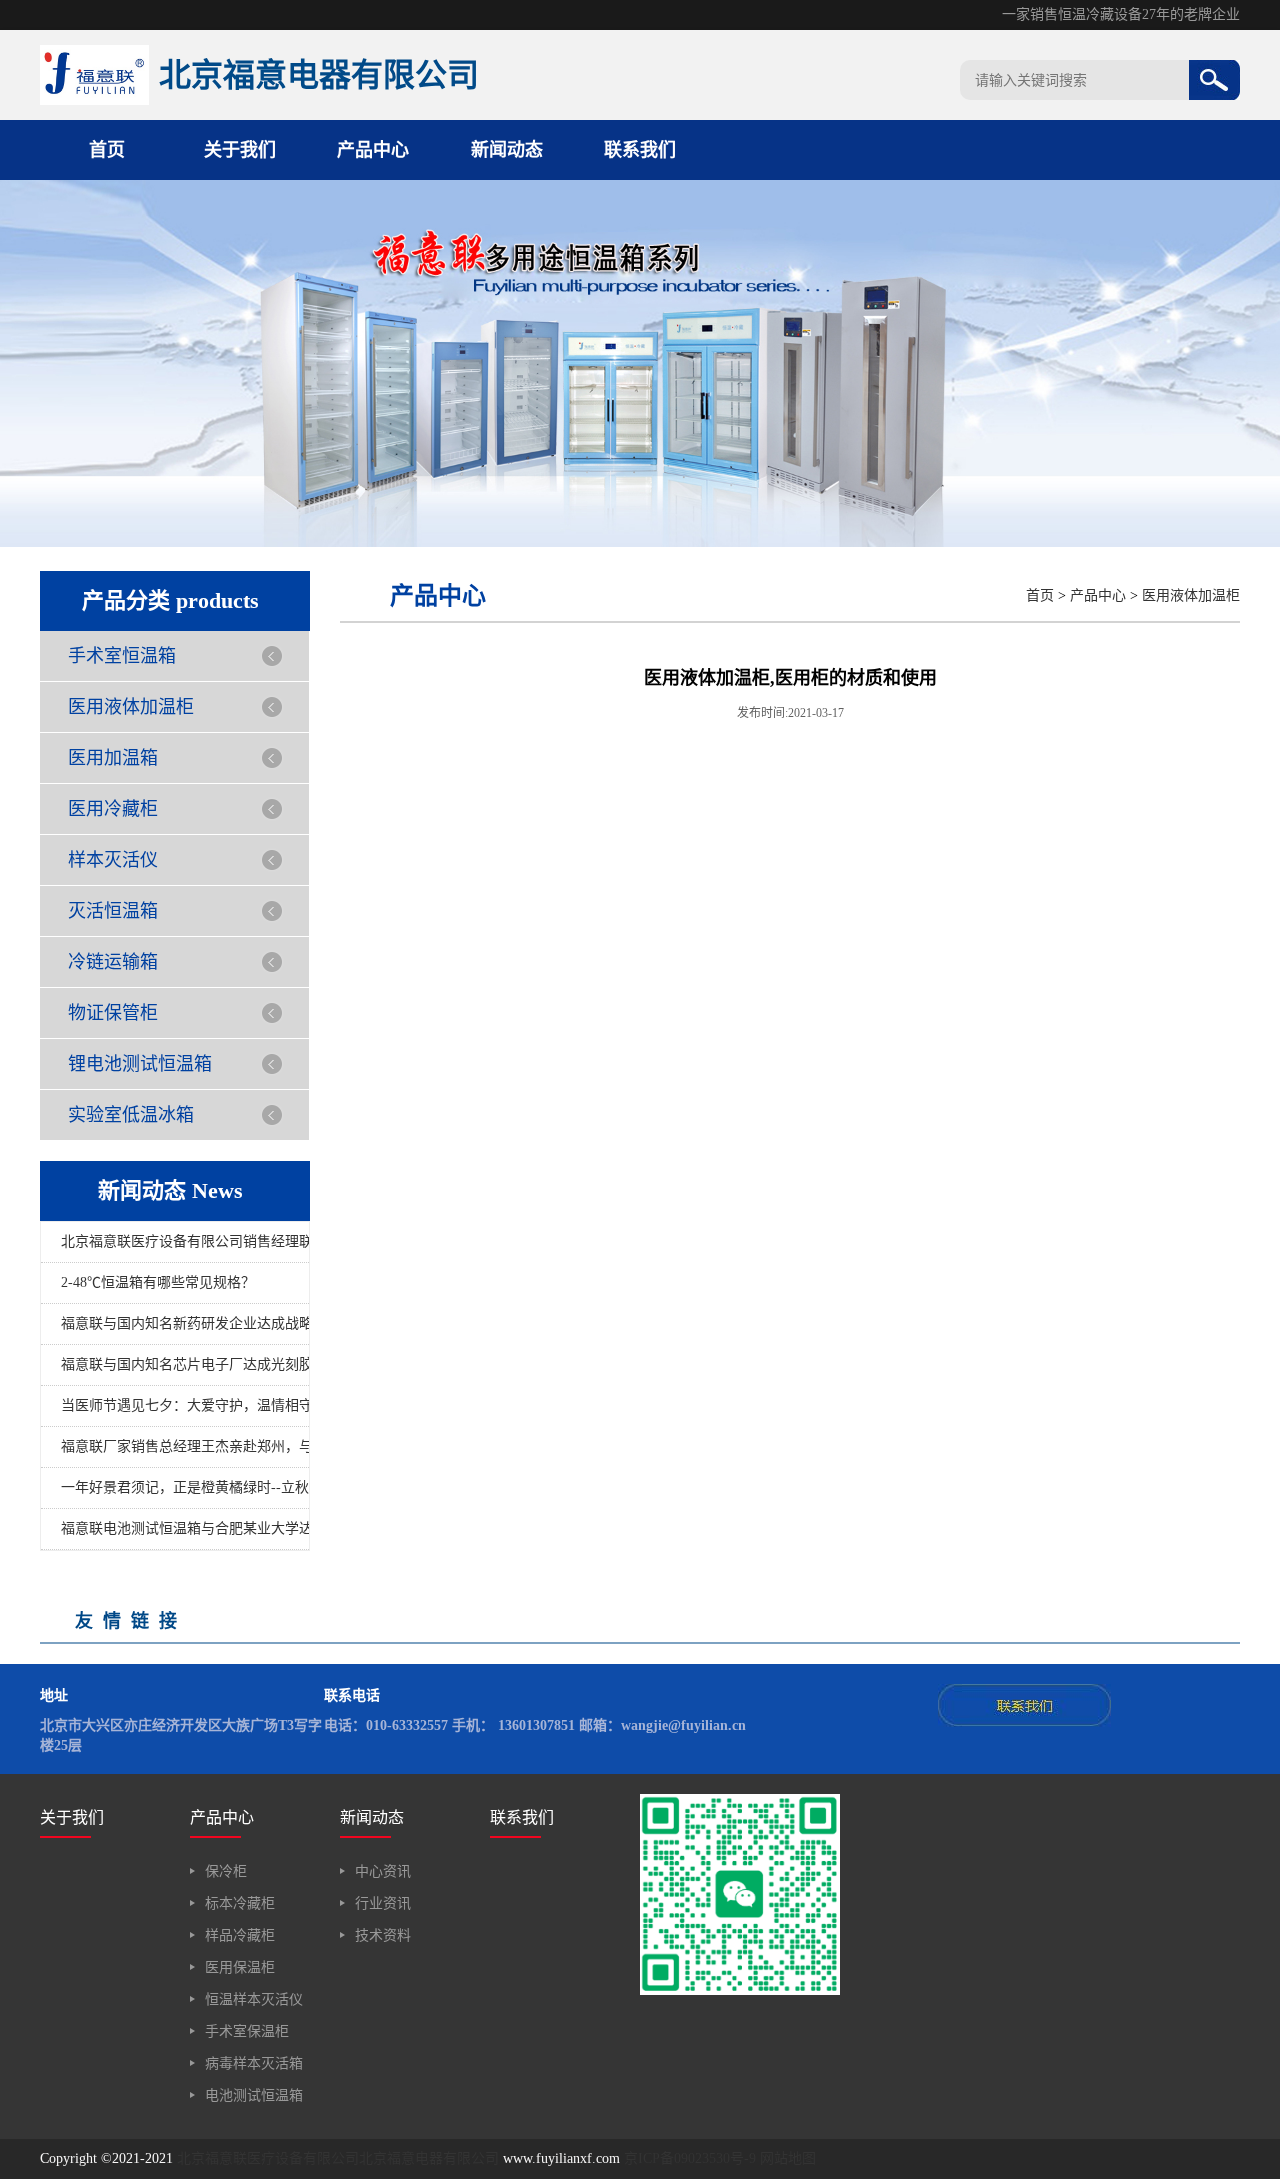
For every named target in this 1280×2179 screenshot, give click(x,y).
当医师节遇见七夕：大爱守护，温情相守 (185, 1405)
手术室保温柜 (247, 2031)
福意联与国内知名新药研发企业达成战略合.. (185, 1323)
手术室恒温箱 (122, 656)
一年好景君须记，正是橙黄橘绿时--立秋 (185, 1487)
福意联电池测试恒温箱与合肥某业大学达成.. (185, 1528)
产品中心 (373, 150)
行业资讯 (383, 1903)
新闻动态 (507, 150)
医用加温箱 (113, 758)
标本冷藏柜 (240, 1903)
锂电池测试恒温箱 (140, 1064)
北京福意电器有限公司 (429, 2158)
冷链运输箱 (113, 962)
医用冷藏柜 (113, 809)
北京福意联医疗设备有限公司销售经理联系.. (185, 1241)
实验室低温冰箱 (131, 1115)
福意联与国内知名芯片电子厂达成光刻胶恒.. (185, 1364)
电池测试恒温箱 (254, 2095)
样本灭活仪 (113, 860)
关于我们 (240, 150)
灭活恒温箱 (113, 911)
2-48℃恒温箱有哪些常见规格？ (158, 1282)
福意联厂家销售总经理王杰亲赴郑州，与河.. (185, 1446)
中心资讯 (383, 1871)
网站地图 (788, 2158)
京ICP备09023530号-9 (690, 2158)
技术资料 (383, 1935)
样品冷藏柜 (240, 1935)
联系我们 (640, 150)
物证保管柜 (113, 1013)
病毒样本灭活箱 (254, 2063)
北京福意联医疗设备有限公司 (268, 2158)
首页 (107, 150)
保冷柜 (226, 1871)
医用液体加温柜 (131, 707)
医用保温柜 (240, 1967)
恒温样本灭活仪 (254, 1999)
